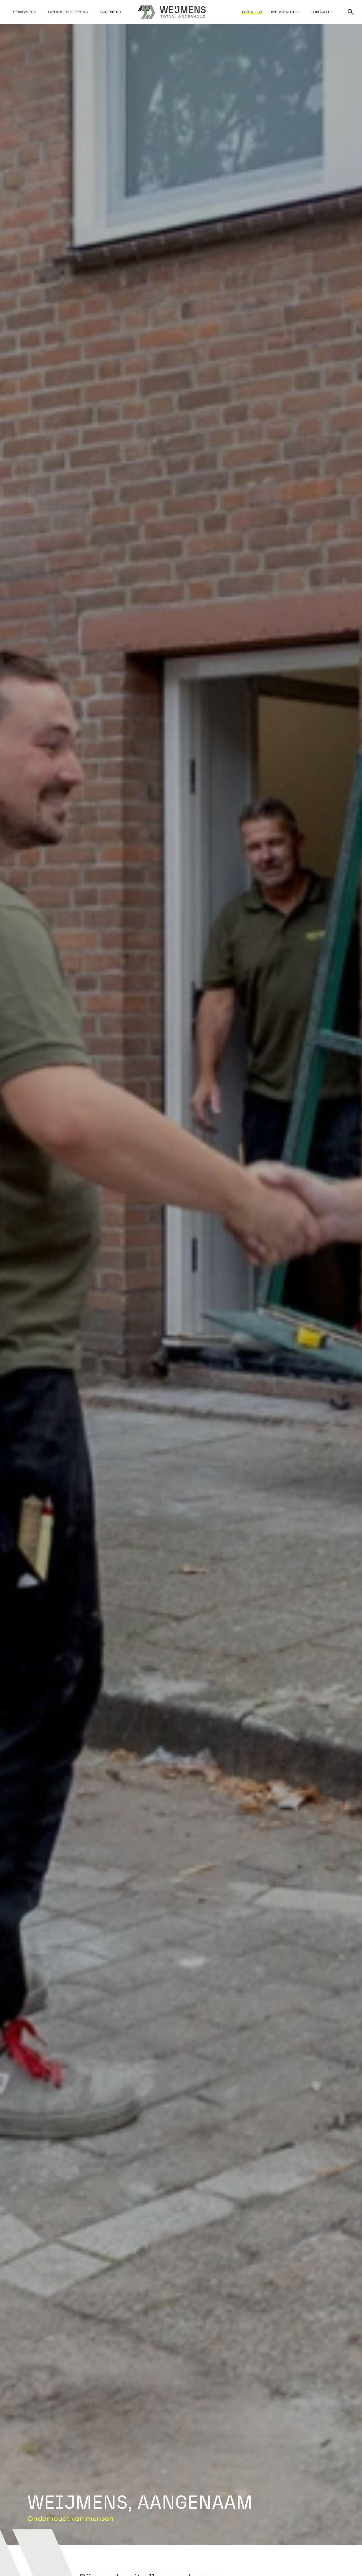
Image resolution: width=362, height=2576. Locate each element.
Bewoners (25, 12)
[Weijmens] (172, 12)
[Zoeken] (351, 12)
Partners (110, 12)
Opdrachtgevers (68, 12)
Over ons (253, 12)
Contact (320, 12)
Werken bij (284, 12)
